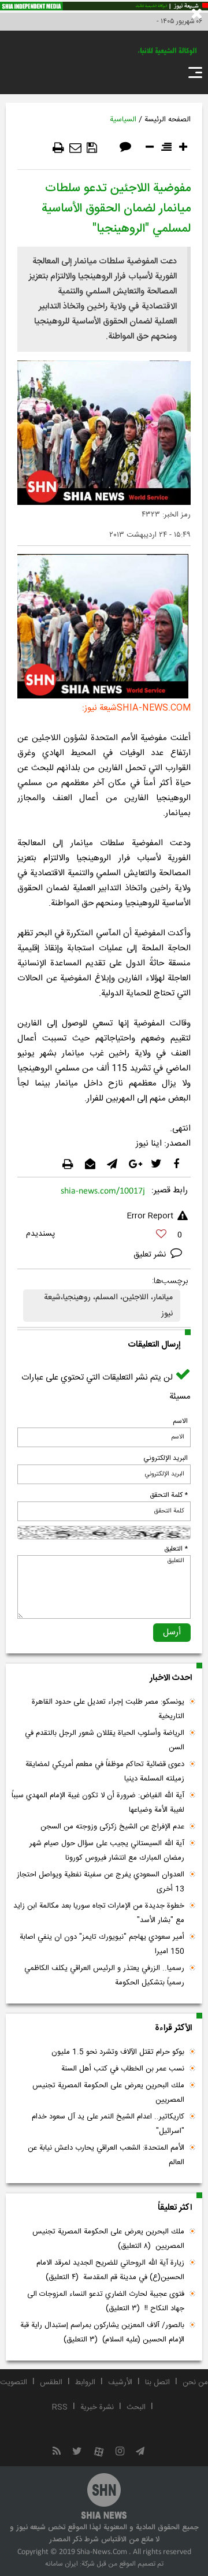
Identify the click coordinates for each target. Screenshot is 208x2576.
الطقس (51, 2382)
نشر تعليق (151, 1255)
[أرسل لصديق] (75, 148)
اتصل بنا (157, 2382)
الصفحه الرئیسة (168, 120)
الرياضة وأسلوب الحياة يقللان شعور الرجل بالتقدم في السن (105, 1740)
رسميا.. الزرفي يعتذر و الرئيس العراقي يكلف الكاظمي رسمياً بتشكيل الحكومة (104, 1975)
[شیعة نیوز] (104, 6)
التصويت (14, 2382)
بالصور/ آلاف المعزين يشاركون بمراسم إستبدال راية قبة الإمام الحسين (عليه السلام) (102, 2332)
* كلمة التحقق (169, 1495)
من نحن (195, 2382)
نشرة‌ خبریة (97, 2407)
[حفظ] (92, 148)
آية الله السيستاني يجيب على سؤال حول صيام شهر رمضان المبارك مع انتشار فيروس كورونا (107, 1851)
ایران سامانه (62, 2564)
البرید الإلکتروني (166, 1458)
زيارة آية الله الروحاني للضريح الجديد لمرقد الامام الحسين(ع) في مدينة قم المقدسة (110, 2270)
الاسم (180, 1421)
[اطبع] (58, 148)
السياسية (123, 120)
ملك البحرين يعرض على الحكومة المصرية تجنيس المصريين (108, 2093)
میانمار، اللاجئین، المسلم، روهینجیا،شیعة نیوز (108, 1306)
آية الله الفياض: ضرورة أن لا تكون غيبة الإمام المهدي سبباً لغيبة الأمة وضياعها (98, 1803)
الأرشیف (120, 2382)
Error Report (150, 1216)
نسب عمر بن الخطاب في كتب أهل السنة (123, 2069)
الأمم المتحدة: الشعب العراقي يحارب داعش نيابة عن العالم (106, 2155)
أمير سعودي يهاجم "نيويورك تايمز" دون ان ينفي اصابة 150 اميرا (102, 1944)
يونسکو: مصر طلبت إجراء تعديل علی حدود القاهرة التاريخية (108, 1709)
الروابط (85, 2382)
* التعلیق (176, 1549)
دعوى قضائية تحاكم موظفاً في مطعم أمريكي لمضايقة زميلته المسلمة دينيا (105, 1772)
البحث (136, 2407)
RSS (60, 2407)
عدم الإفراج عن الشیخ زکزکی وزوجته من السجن (112, 1827)
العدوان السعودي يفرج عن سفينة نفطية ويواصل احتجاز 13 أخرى (101, 1882)
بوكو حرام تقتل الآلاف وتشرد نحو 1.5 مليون (118, 2052)
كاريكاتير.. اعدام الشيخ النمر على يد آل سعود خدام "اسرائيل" (108, 2124)
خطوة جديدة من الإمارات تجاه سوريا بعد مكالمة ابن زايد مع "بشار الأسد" (99, 1913)
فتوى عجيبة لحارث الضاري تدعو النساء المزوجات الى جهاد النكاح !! (106, 2301)
